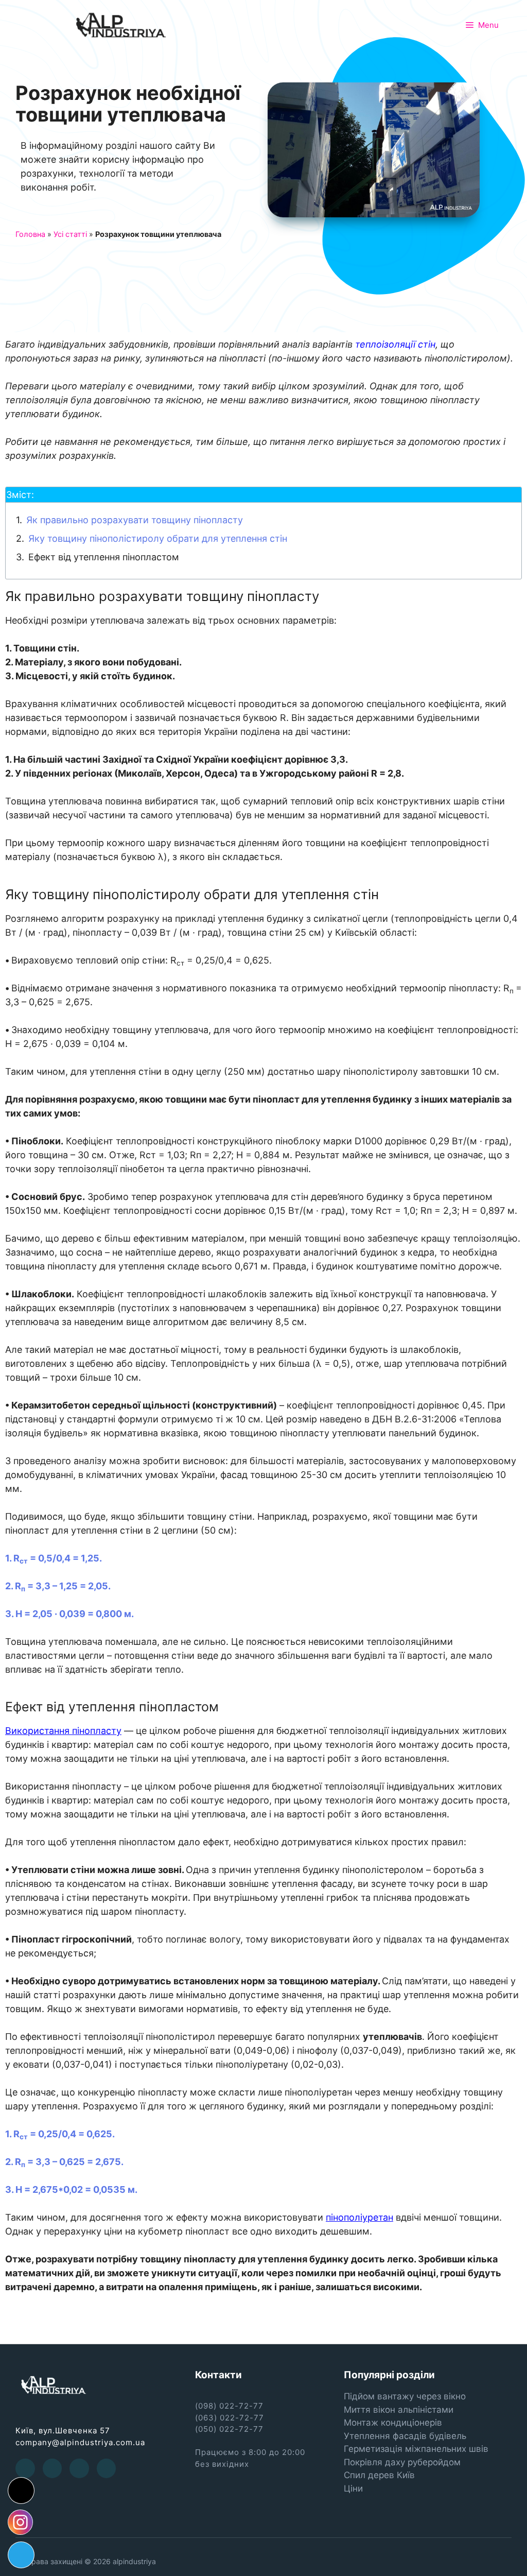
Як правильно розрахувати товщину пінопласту (135, 520)
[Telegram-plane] (21, 2555)
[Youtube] (52, 2469)
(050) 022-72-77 (229, 2429)
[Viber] (107, 2469)
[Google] (79, 2469)
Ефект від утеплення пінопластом (104, 557)
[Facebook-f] (25, 2469)
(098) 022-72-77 (229, 2406)
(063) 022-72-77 (230, 2418)
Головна (30, 234)
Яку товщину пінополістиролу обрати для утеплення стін (158, 538)
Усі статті (70, 234)
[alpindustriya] (121, 24)
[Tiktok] (21, 2491)
